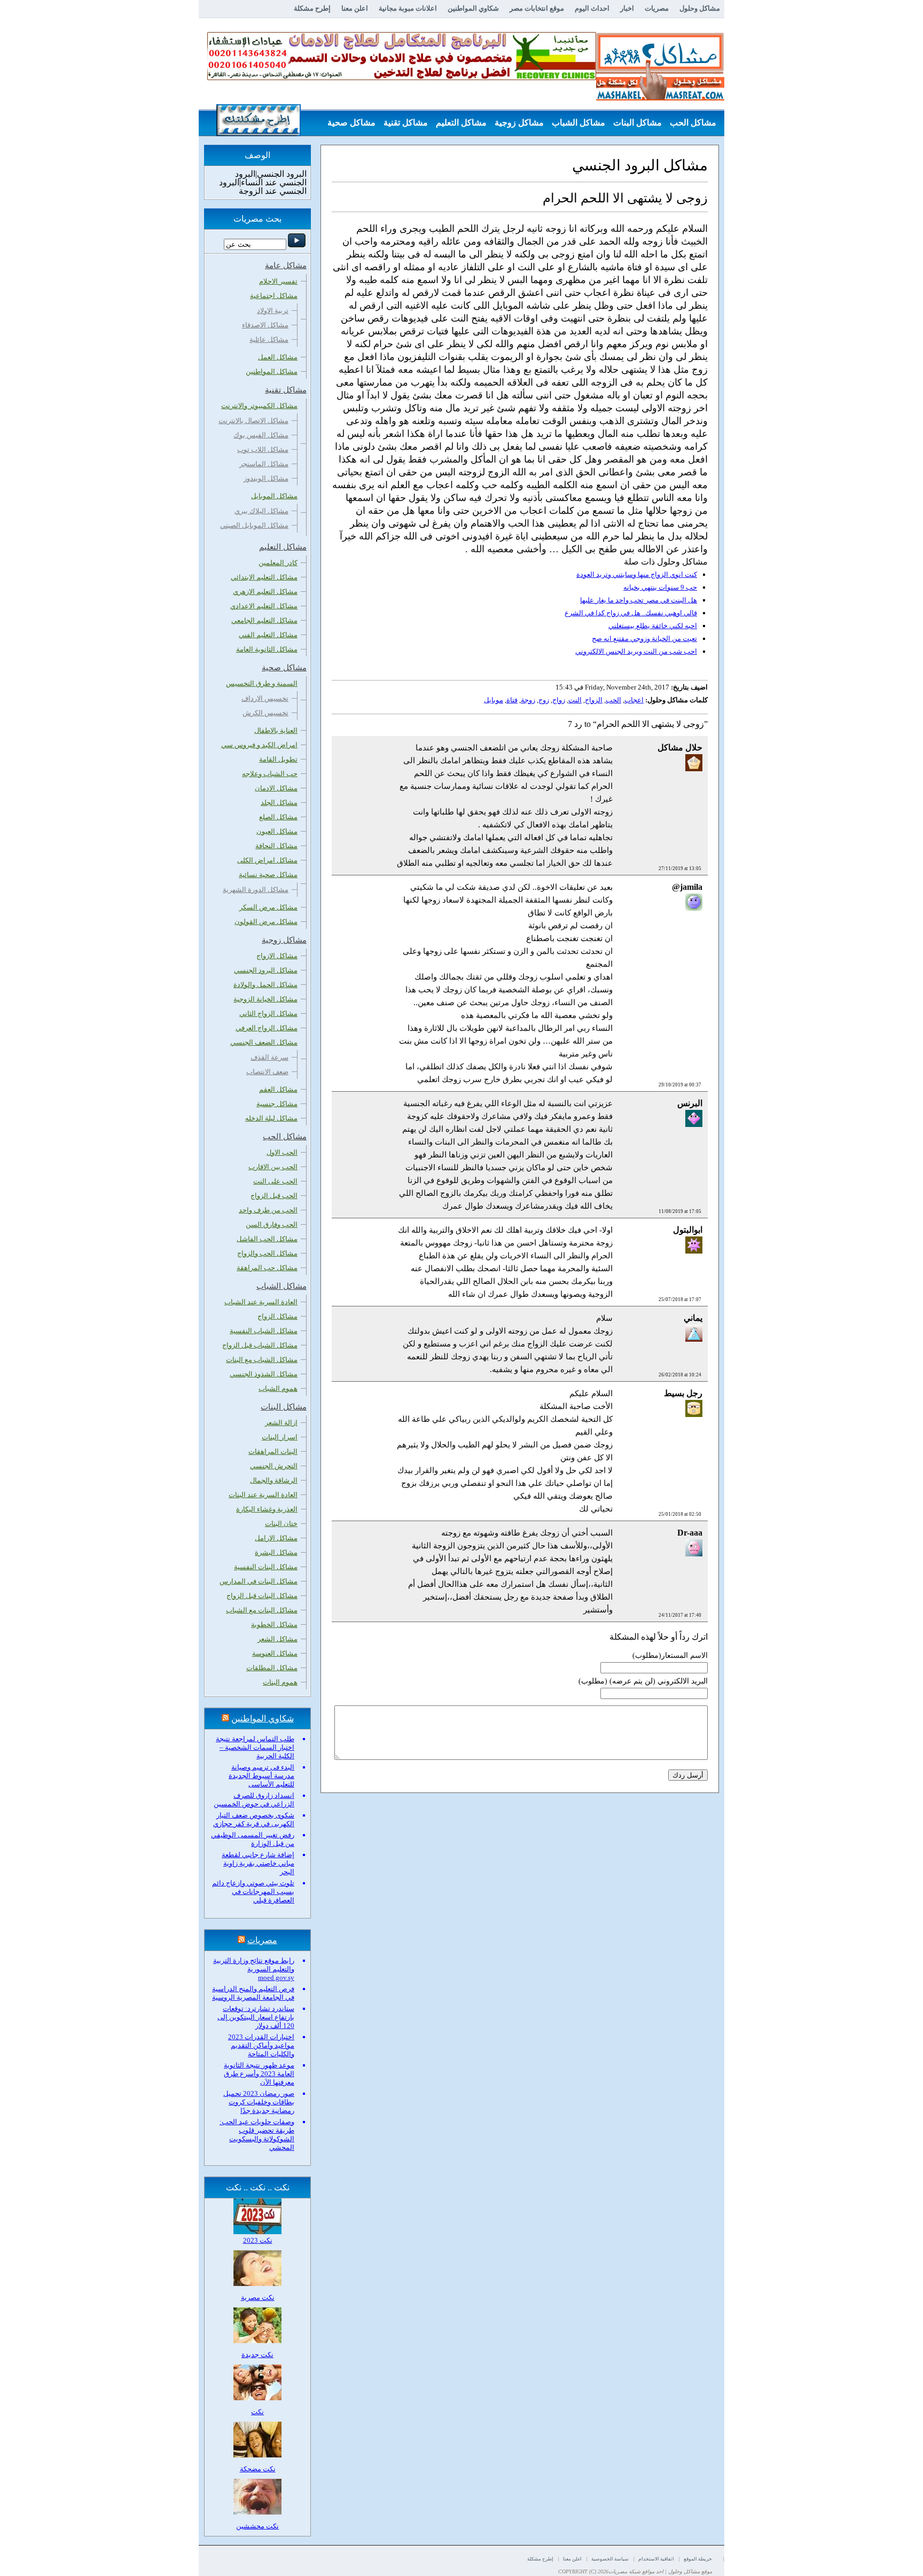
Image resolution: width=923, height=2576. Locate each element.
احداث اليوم (592, 8)
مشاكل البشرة (276, 1552)
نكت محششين (257, 2526)
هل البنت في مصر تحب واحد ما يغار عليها (639, 600)
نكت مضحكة (258, 2469)
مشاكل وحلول (700, 8)
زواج (559, 700)
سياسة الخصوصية (610, 2559)
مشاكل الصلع (278, 817)
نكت (257, 2412)
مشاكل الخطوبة (274, 1624)
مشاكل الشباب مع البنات (262, 1360)
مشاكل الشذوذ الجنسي (264, 1374)
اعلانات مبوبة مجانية (408, 8)
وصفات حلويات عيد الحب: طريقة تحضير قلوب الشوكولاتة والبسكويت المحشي (257, 2135)
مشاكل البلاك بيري (261, 511)
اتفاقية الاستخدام (656, 2559)
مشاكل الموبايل (274, 496)
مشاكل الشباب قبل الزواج (260, 1345)
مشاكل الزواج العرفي (267, 1028)
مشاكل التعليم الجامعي (264, 620)
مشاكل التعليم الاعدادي (264, 606)
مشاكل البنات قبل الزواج (262, 1596)
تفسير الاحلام (278, 281)
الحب (613, 700)
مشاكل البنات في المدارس (259, 1581)
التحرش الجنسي (274, 1466)
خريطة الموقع (698, 2559)
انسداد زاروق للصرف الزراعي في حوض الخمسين (254, 1800)
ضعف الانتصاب (267, 1072)
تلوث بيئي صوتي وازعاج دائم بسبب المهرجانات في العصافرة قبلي (253, 1892)
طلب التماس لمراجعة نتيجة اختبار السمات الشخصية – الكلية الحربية (255, 1747)
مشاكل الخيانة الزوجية (265, 999)
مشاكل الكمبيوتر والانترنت (259, 406)
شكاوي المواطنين (473, 8)
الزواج (594, 700)
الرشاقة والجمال (274, 1480)
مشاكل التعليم (461, 123)
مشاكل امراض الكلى (267, 860)
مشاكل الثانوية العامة (267, 649)
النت (575, 700)
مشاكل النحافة (276, 846)
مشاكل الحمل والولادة (265, 985)
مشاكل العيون (277, 831)
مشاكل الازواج (277, 956)
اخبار (627, 8)
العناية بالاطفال (276, 730)
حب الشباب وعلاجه (270, 774)
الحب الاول (282, 1152)
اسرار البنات (280, 1437)
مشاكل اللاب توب (263, 449)
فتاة (512, 700)
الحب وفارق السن (272, 1224)
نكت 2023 (258, 2240)
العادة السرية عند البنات (263, 1495)
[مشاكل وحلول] (660, 99)
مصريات (657, 8)
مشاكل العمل (278, 357)
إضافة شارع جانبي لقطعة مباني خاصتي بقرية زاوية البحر (258, 1863)
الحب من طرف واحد (268, 1210)
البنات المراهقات (273, 1451)
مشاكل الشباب (578, 123)
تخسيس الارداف (265, 698)
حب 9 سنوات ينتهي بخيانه (660, 587)
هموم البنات (280, 1682)
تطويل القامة (278, 759)
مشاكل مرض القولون (266, 922)
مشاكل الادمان (276, 788)
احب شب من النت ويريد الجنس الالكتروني (636, 651)
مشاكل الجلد (279, 802)
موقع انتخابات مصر (537, 8)
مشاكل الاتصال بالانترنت (253, 421)
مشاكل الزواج (277, 1316)
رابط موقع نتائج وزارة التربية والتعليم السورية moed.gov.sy (254, 1969)
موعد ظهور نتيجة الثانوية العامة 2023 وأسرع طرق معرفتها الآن (259, 2074)
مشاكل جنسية (277, 1104)
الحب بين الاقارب (273, 1167)
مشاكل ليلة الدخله (271, 1118)
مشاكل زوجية (519, 123)
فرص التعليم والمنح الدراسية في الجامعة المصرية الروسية (253, 1993)
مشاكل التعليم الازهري (265, 592)
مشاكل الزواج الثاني (268, 1013)
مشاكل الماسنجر (264, 464)
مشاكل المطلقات (272, 1668)
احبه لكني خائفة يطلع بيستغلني (653, 626)
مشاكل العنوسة (275, 1653)
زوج (544, 700)
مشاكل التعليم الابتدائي (264, 577)
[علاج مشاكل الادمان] (402, 78)
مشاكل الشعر (277, 1639)
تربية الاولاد (273, 311)
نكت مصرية (258, 2297)
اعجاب (634, 700)
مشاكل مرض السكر (268, 907)
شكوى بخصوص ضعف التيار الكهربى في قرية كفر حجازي (254, 1819)
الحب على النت (275, 1181)
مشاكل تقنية (406, 123)
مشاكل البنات (638, 123)
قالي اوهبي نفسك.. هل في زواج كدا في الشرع (631, 613)
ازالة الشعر (281, 1423)
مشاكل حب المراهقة (267, 1268)
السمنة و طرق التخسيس (262, 683)
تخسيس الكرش (265, 713)
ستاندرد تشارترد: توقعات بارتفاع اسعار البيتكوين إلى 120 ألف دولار (256, 2017)
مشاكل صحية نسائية (268, 875)
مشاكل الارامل (276, 1538)
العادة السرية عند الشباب (261, 1302)
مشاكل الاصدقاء (265, 325)
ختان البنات (281, 1524)
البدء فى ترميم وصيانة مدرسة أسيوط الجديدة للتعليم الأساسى (261, 1776)
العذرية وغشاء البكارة (267, 1509)
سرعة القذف (269, 1057)
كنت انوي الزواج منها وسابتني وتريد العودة (637, 574)
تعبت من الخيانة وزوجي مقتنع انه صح (644, 639)
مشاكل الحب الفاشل (267, 1239)
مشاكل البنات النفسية (266, 1567)
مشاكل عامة (694, 149)
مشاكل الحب (693, 123)
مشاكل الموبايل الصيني (254, 525)
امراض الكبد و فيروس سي (259, 745)
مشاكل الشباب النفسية (264, 1331)
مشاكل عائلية (269, 339)
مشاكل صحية (351, 123)
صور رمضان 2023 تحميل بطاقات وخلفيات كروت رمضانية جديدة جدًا (259, 2102)
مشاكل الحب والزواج (267, 1253)
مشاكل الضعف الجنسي (264, 1042)
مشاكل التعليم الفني (268, 635)
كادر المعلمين (278, 563)
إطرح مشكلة (312, 8)
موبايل (494, 700)
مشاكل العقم (278, 1089)
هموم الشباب (278, 1388)
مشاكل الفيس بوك (261, 435)
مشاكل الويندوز (266, 478)
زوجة (528, 700)
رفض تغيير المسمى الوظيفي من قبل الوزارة (253, 1839)
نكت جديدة (257, 2355)
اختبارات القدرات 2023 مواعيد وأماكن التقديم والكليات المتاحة (261, 2045)
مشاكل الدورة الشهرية (256, 890)
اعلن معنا (355, 8)
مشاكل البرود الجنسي (266, 970)
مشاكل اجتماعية (274, 296)
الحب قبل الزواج (274, 1196)
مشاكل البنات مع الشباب (262, 1610)
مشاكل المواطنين (272, 371)
